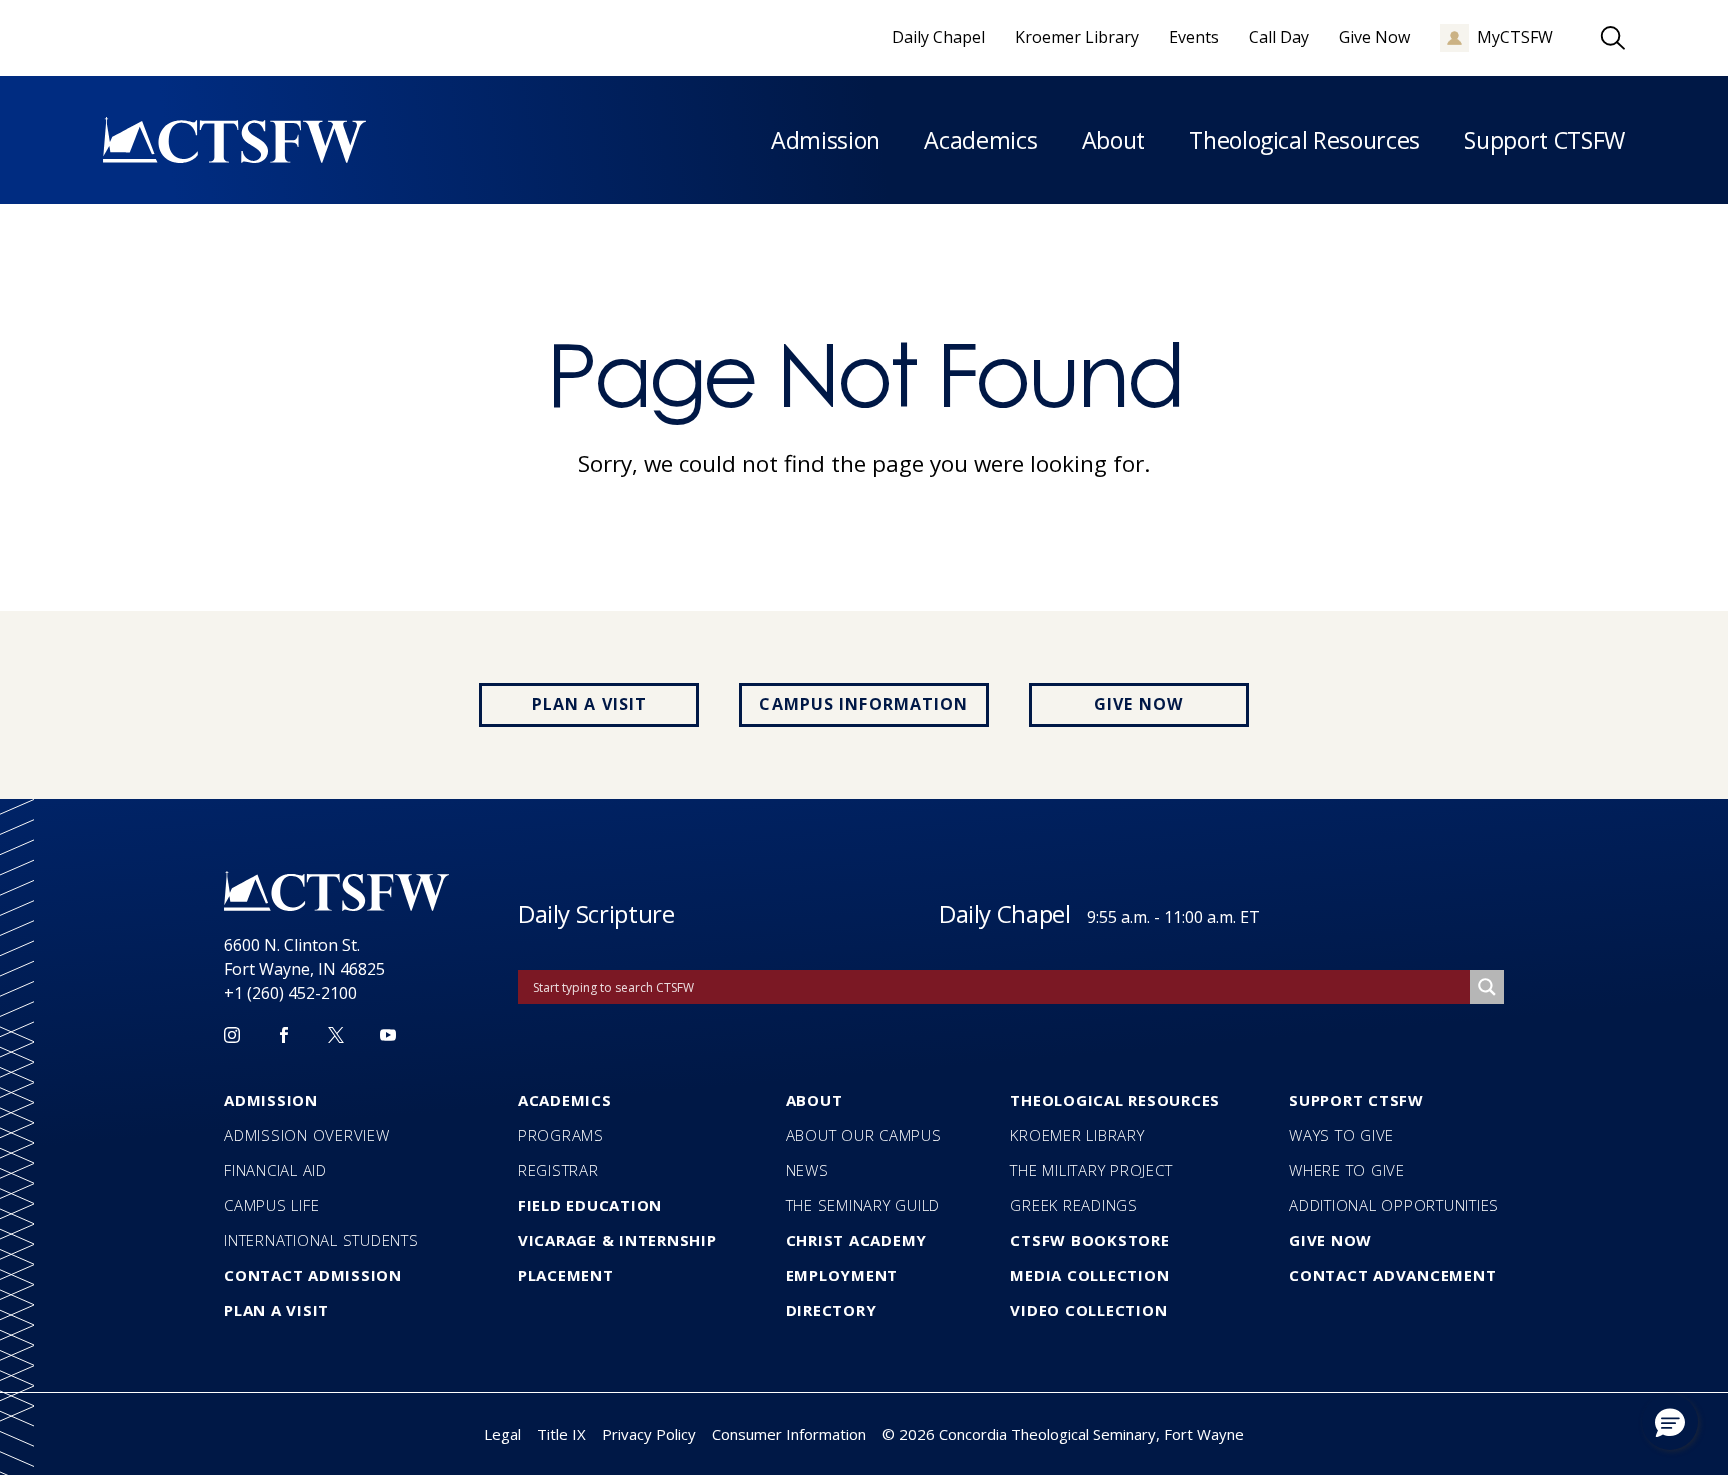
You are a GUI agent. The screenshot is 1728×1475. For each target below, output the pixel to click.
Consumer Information (789, 1434)
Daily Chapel (1005, 913)
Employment (842, 1275)
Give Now (1138, 704)
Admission (825, 140)
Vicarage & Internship (617, 1240)
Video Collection (1088, 1310)
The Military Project (1091, 1170)
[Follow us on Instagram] (232, 1035)
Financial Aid (275, 1170)
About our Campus (864, 1135)
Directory (831, 1310)
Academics (980, 140)
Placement (566, 1275)
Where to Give (1347, 1170)
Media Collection (1089, 1275)
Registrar (558, 1170)
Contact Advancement (1392, 1275)
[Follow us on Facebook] (284, 1035)
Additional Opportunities (1394, 1205)
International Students (321, 1240)
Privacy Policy (649, 1434)
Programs (561, 1135)
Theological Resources (1304, 140)
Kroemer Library (1077, 1135)
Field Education (590, 1205)
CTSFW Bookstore (1089, 1240)
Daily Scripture (596, 913)
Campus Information (863, 704)
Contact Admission (313, 1275)
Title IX (561, 1434)
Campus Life (271, 1205)
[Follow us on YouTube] (388, 1035)
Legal (502, 1434)
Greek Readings (1074, 1205)
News (807, 1170)
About (1113, 140)
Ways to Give (1341, 1135)
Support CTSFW (1544, 140)
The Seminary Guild (863, 1205)
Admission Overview (307, 1135)
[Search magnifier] (1487, 987)
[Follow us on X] (336, 1035)
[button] (1670, 1422)
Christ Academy (857, 1240)
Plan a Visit (589, 704)
